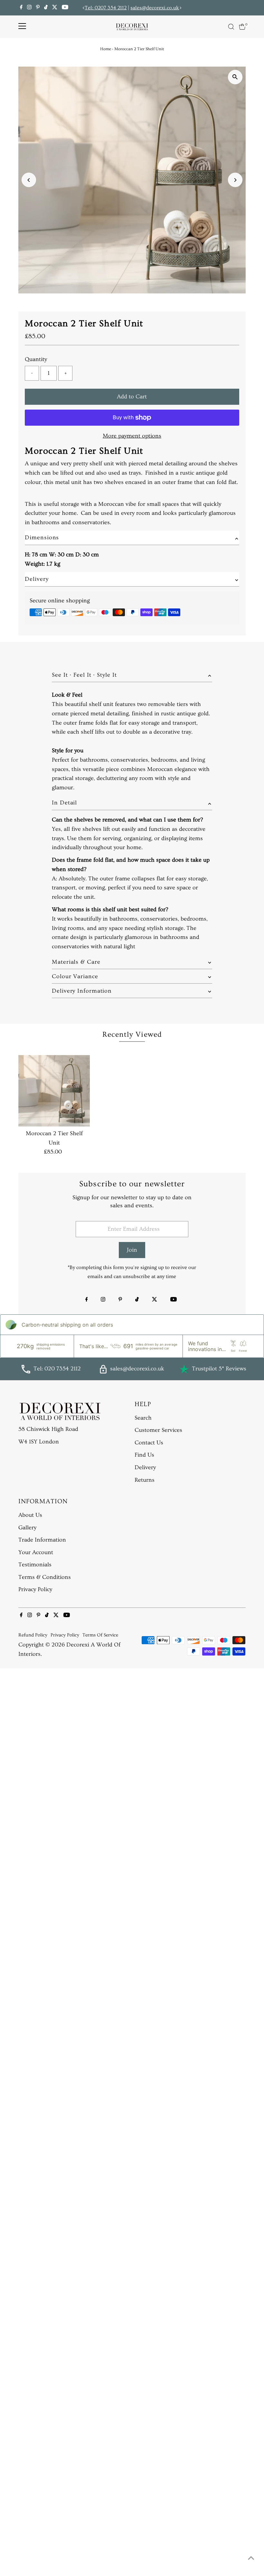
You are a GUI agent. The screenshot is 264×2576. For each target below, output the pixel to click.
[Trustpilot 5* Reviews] (184, 1369)
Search (143, 1418)
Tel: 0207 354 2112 (106, 8)
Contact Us (149, 1443)
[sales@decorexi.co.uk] (103, 1372)
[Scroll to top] (251, 2558)
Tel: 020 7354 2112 (57, 1369)
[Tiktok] (46, 8)
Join (132, 1250)
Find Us (144, 1455)
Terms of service (100, 1635)
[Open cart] (242, 27)
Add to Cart (132, 397)
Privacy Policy (35, 1589)
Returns (145, 1480)
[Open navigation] (22, 27)
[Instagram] (29, 8)
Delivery (145, 1467)
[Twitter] (55, 8)
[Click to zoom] (235, 77)
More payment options (132, 436)
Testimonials (35, 1565)
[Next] (180, 8)
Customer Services (158, 1430)
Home (106, 49)
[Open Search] (231, 27)
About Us (30, 1515)
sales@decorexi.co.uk (155, 8)
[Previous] (84, 8)
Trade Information (42, 1540)
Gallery (27, 1528)
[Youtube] (65, 8)
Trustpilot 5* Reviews (219, 1369)
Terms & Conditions (45, 1577)
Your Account (36, 1552)
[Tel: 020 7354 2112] (26, 1372)
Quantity (36, 359)
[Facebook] (21, 8)
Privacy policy (65, 1635)
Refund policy (33, 1635)
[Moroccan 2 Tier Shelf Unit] (54, 1091)
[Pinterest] (38, 8)
